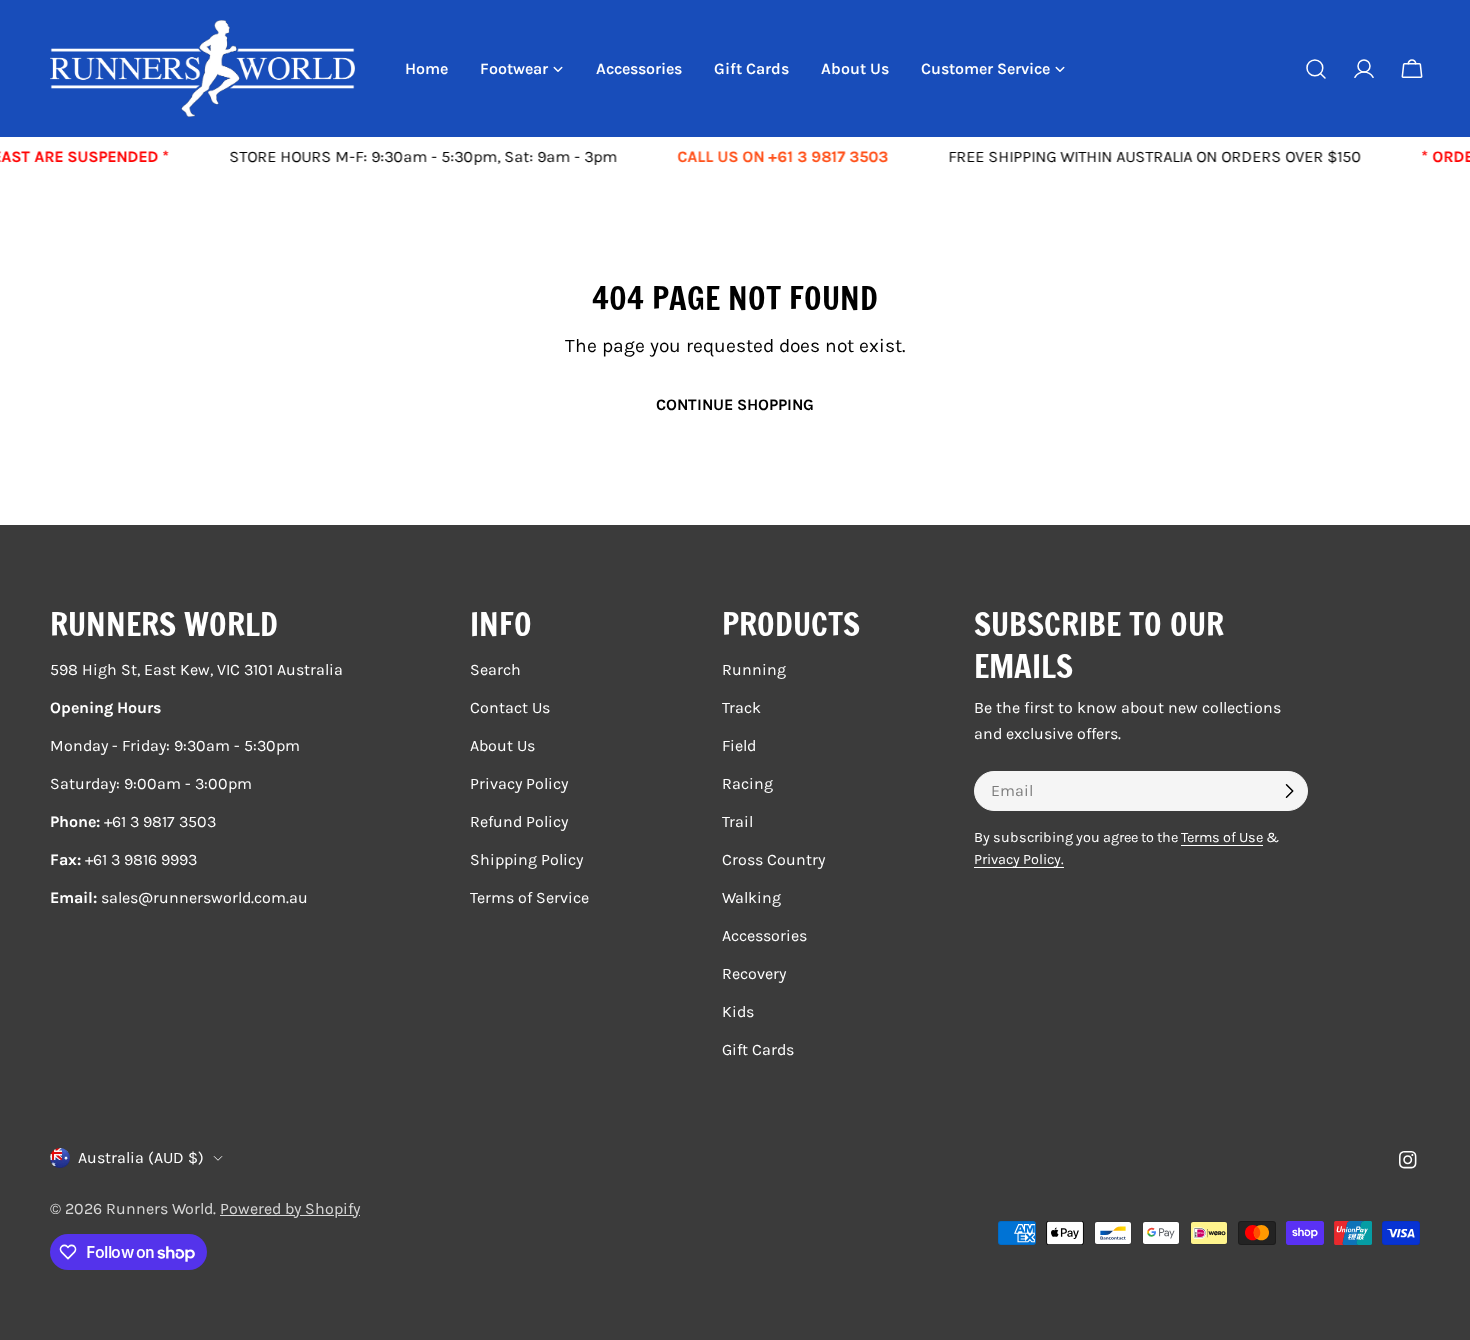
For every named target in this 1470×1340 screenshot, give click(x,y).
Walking (751, 897)
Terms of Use (1222, 837)
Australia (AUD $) (141, 1157)
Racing (747, 783)
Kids (738, 1011)
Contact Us (510, 707)
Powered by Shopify (290, 1208)
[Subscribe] (1289, 791)
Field (739, 745)
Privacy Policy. (1019, 859)
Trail (737, 821)
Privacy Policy (519, 783)
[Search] (1316, 69)
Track (741, 707)
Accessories (764, 935)
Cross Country (773, 859)
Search (495, 669)
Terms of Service (529, 897)
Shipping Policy (526, 859)
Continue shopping (735, 404)
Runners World (159, 1208)
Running (754, 669)
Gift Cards (758, 1049)
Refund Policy (519, 821)
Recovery (754, 973)
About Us (502, 745)
